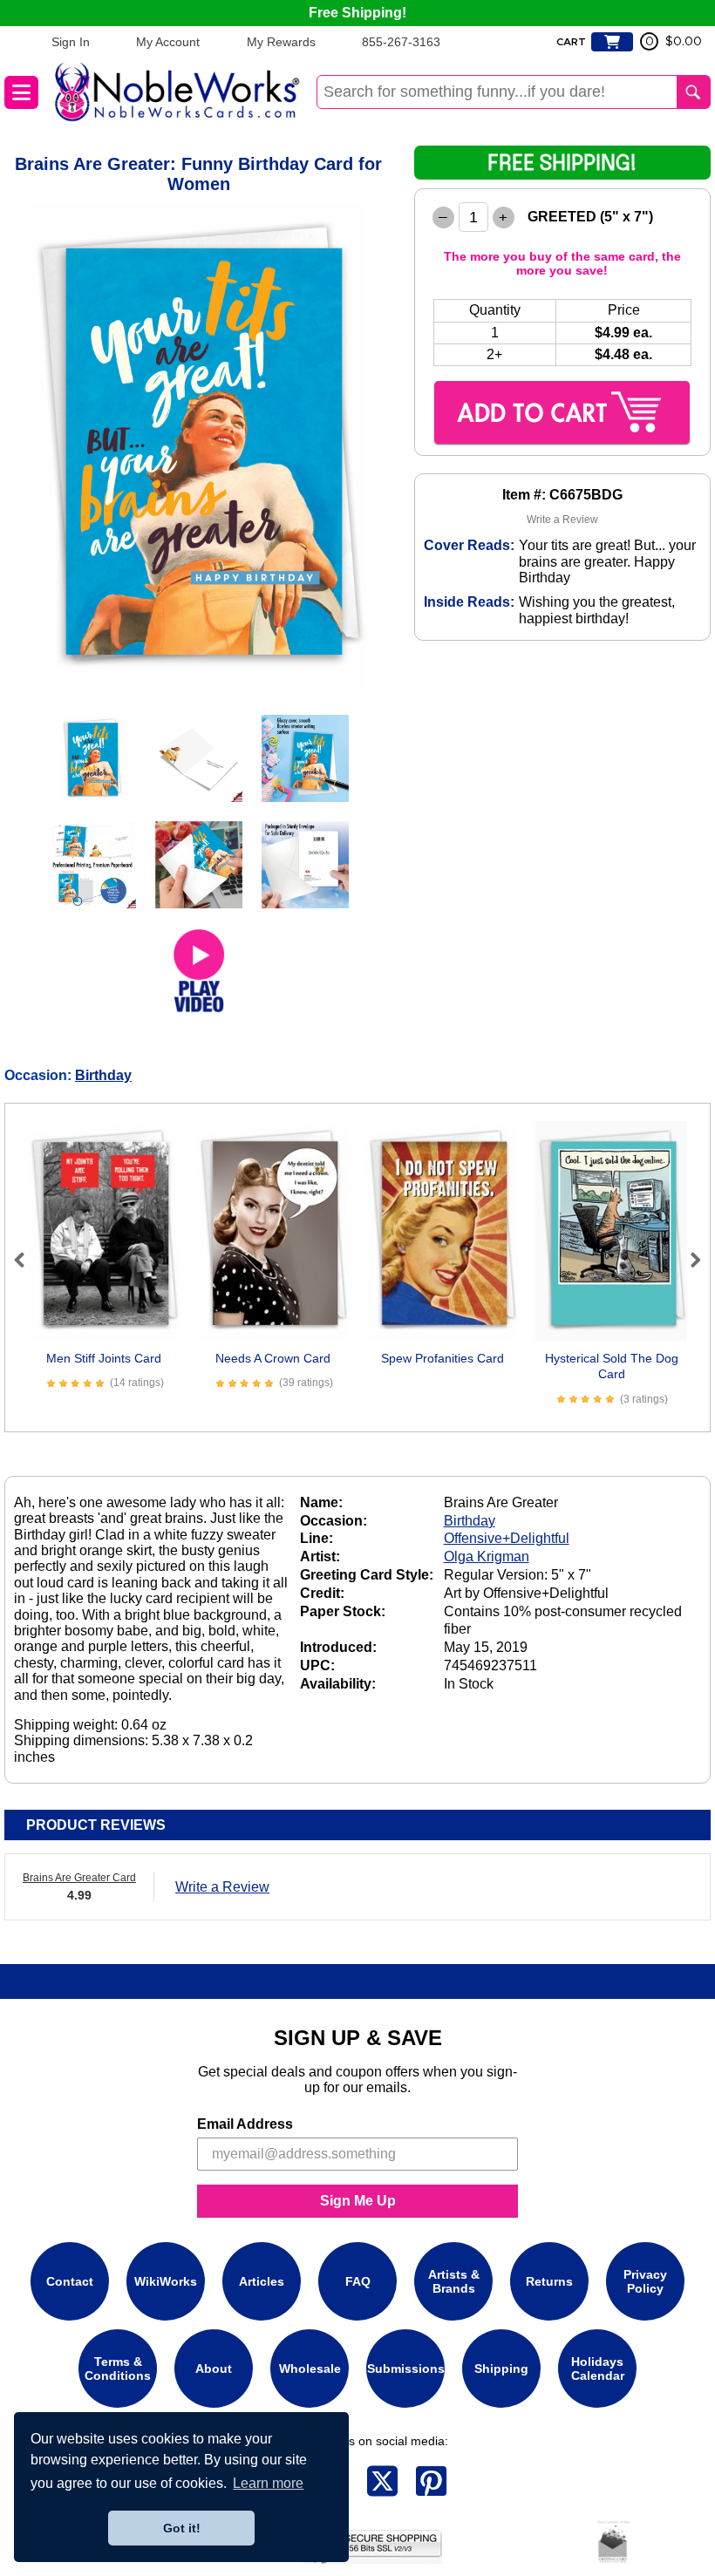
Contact (70, 2281)
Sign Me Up (358, 2201)
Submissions (406, 2369)
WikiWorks (166, 2281)
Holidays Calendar (598, 2369)
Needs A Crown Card (273, 1358)
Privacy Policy (645, 2281)
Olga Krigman (487, 1556)
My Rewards (281, 42)
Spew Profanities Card (443, 1358)
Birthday (103, 1075)
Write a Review (562, 520)
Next (688, 1260)
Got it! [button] (182, 2528)
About (214, 2369)
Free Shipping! (357, 13)
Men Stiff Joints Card (104, 1358)
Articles (262, 2281)
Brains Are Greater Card (79, 1878)
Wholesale (310, 2369)
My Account (168, 42)
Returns (549, 2281)
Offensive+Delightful (507, 1538)
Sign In (71, 42)
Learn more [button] (268, 2483)
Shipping (501, 2369)
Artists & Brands (454, 2281)
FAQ (358, 2281)
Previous (27, 1260)
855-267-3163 (401, 42)
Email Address (245, 2124)
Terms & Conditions (118, 2369)
